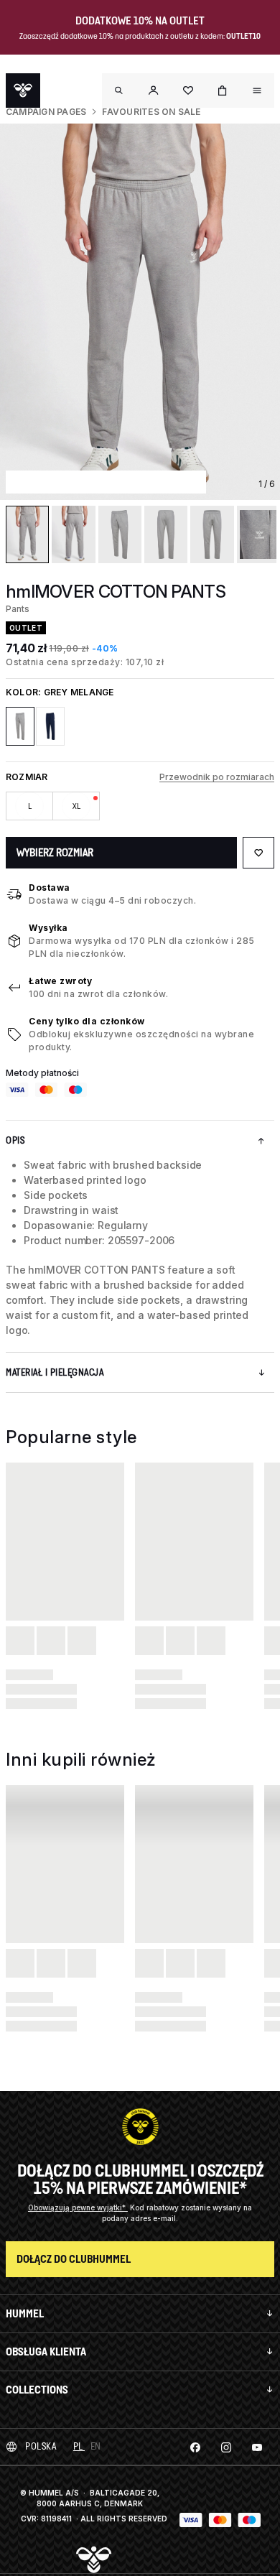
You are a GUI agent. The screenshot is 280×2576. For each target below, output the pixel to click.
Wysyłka (48, 928)
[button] (154, 91)
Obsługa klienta (46, 2352)
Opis (15, 1140)
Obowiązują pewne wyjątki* (78, 2207)
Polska (41, 2446)
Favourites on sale (151, 112)
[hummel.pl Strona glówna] (23, 91)
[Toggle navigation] (119, 91)
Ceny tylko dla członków (87, 1021)
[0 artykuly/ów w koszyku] (223, 91)
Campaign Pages (46, 112)
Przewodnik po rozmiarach (217, 777)
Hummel (25, 2313)
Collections (37, 2390)
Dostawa (50, 888)
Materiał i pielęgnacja (55, 1372)
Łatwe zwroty (60, 981)
